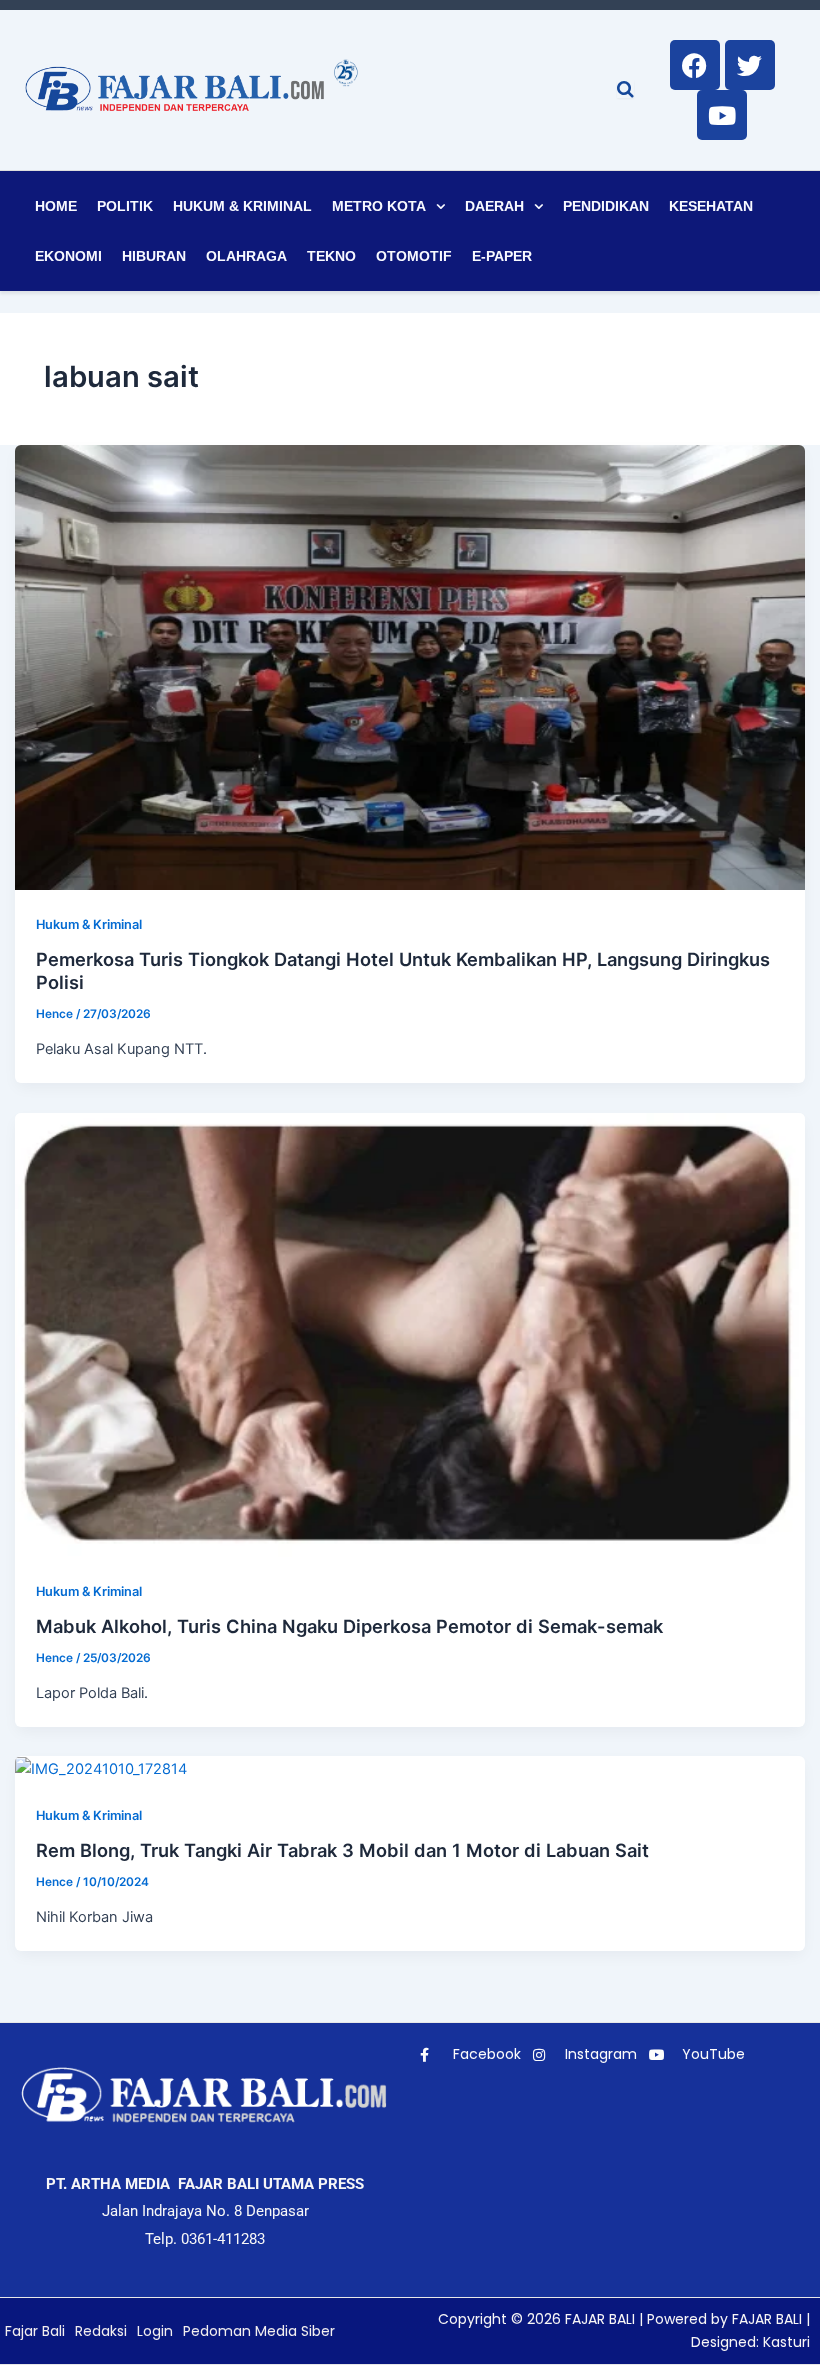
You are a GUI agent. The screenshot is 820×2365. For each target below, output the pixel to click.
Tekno (331, 256)
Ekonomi (68, 256)
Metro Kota (379, 206)
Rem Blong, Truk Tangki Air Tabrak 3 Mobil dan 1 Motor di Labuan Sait (342, 1850)
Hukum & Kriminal (242, 206)
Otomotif (414, 256)
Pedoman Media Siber (259, 2331)
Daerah (494, 206)
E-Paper (502, 256)
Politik (125, 206)
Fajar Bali (35, 2331)
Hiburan (154, 256)
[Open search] (625, 89)
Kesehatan (711, 206)
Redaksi (101, 2331)
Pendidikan (606, 206)
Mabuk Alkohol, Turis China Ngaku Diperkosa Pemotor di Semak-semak (349, 1626)
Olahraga (246, 256)
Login (155, 2331)
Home (56, 206)
